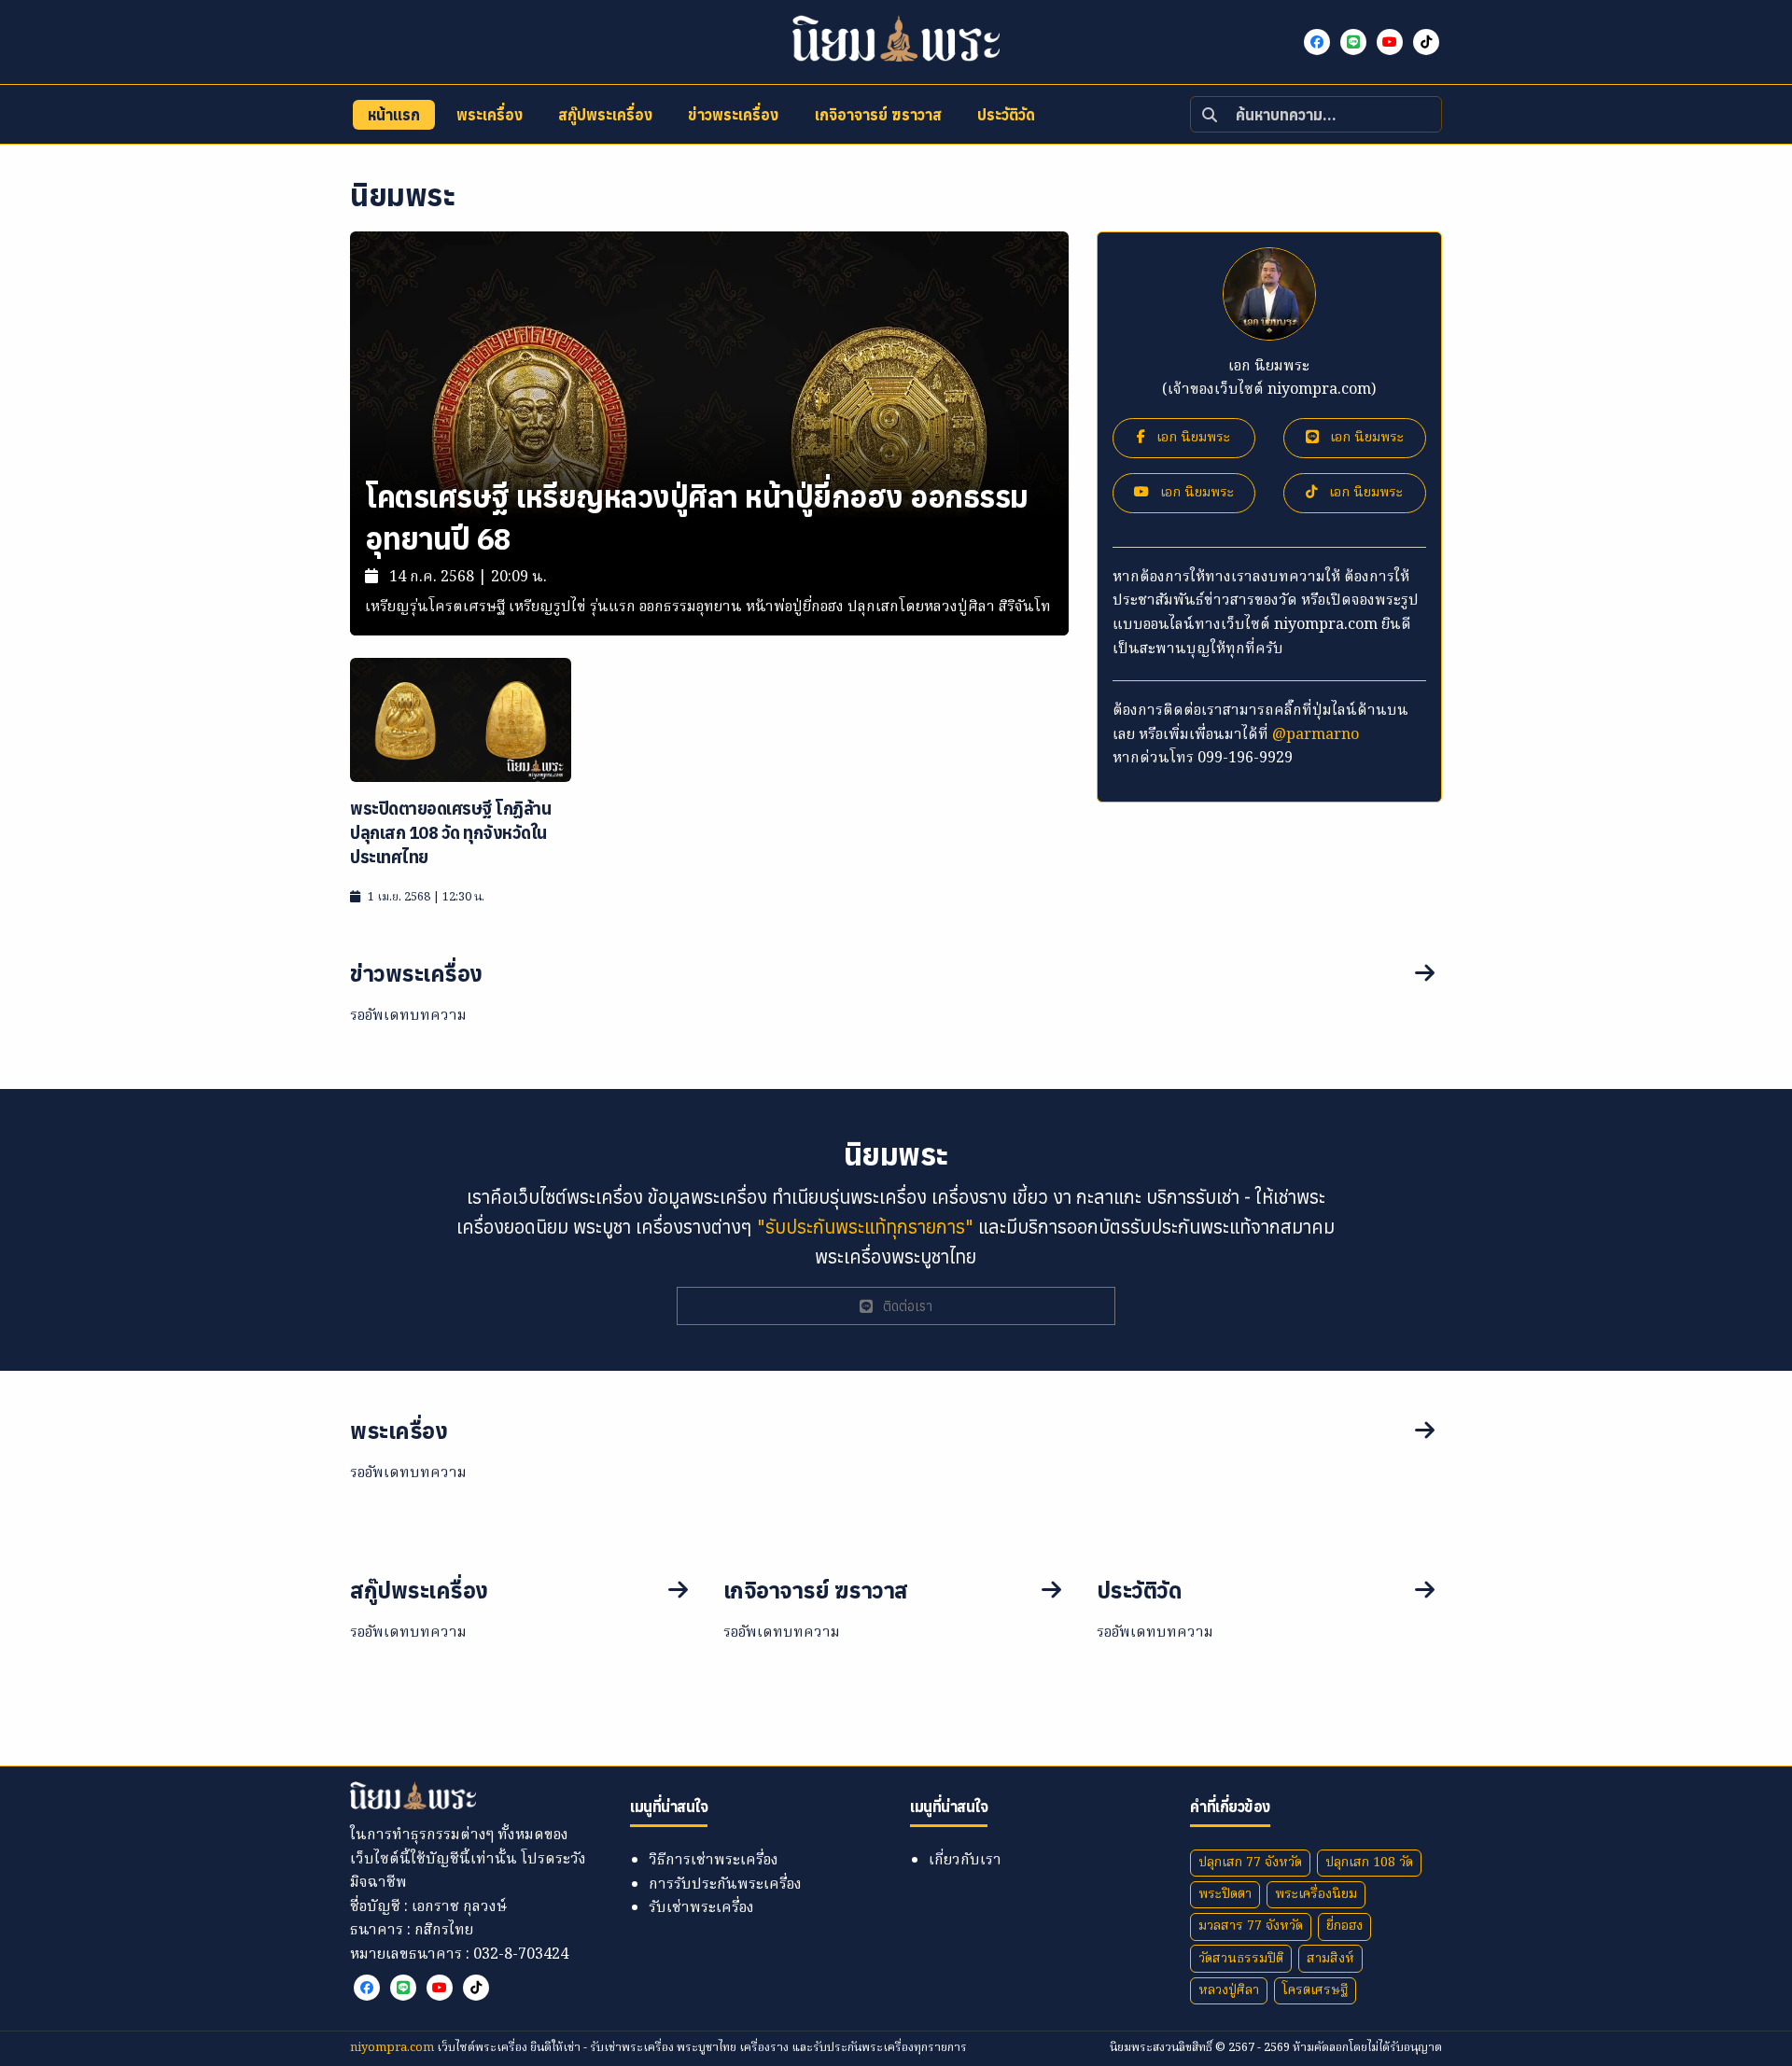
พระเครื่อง (490, 115)
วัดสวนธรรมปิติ (1241, 1959)
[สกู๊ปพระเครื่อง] (678, 1591)
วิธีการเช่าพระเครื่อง (714, 1861)
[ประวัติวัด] (1425, 1591)
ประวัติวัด (1006, 115)
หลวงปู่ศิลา (1229, 1990)
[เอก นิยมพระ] (1355, 42)
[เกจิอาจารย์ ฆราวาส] (1051, 1591)
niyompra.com (393, 2048)
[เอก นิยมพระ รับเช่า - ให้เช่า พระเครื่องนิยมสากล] (1318, 42)
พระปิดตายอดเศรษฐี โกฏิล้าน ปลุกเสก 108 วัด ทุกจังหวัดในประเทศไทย (450, 832)
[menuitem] (394, 115)
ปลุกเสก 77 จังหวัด (1250, 1863)
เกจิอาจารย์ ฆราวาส (878, 115)
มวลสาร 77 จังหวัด (1251, 1926)
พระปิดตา (1225, 1894)
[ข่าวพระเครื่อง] (1363, 974)
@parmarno (1316, 735)
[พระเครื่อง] (1363, 1431)
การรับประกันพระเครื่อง (725, 1885)
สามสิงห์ (1330, 1959)
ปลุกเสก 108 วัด (1369, 1863)
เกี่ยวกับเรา (965, 1861)
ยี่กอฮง (1344, 1926)
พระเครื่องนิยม (1316, 1894)
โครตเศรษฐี (1315, 1990)
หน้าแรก (394, 115)
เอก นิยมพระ (1191, 438)
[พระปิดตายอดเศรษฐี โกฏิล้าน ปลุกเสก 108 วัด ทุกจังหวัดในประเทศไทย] (461, 720)
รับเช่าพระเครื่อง (701, 1908)
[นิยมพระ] (896, 38)
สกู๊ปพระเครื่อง (605, 115)
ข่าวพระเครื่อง (733, 115)
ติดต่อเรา (906, 1306)
